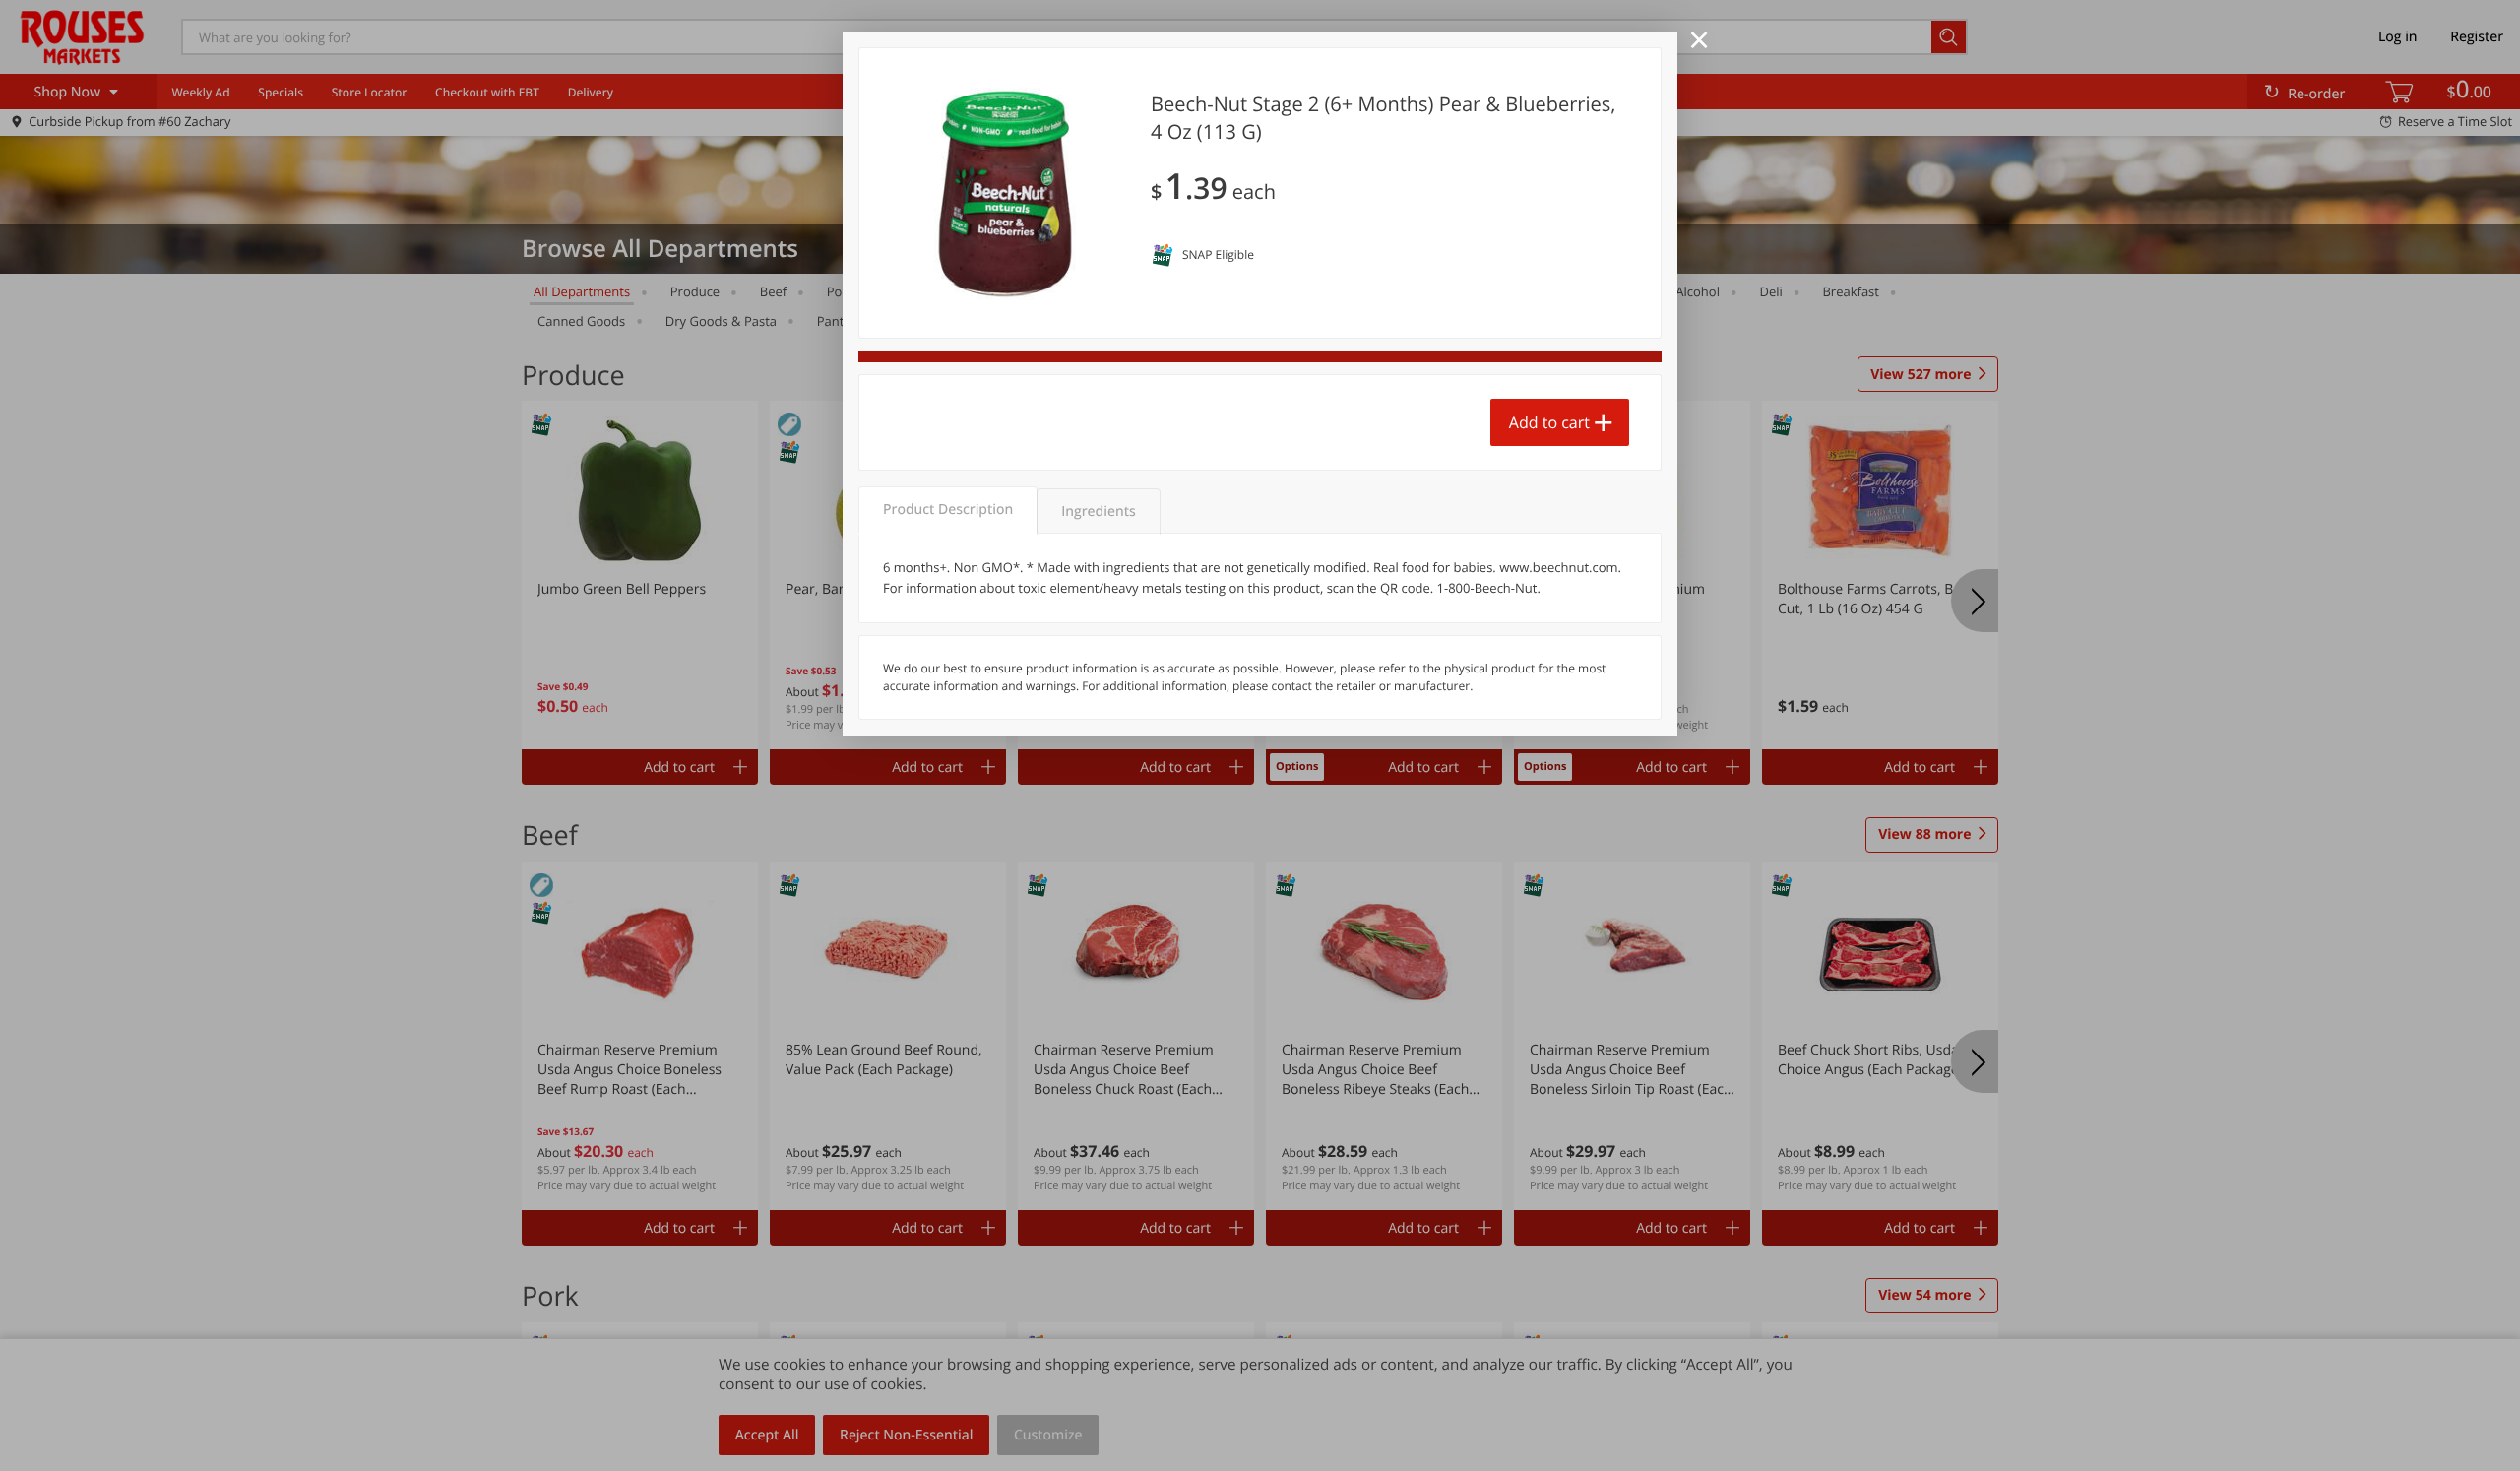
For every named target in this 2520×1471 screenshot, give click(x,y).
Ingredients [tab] (1098, 512)
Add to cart (1549, 422)
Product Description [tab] (948, 510)
